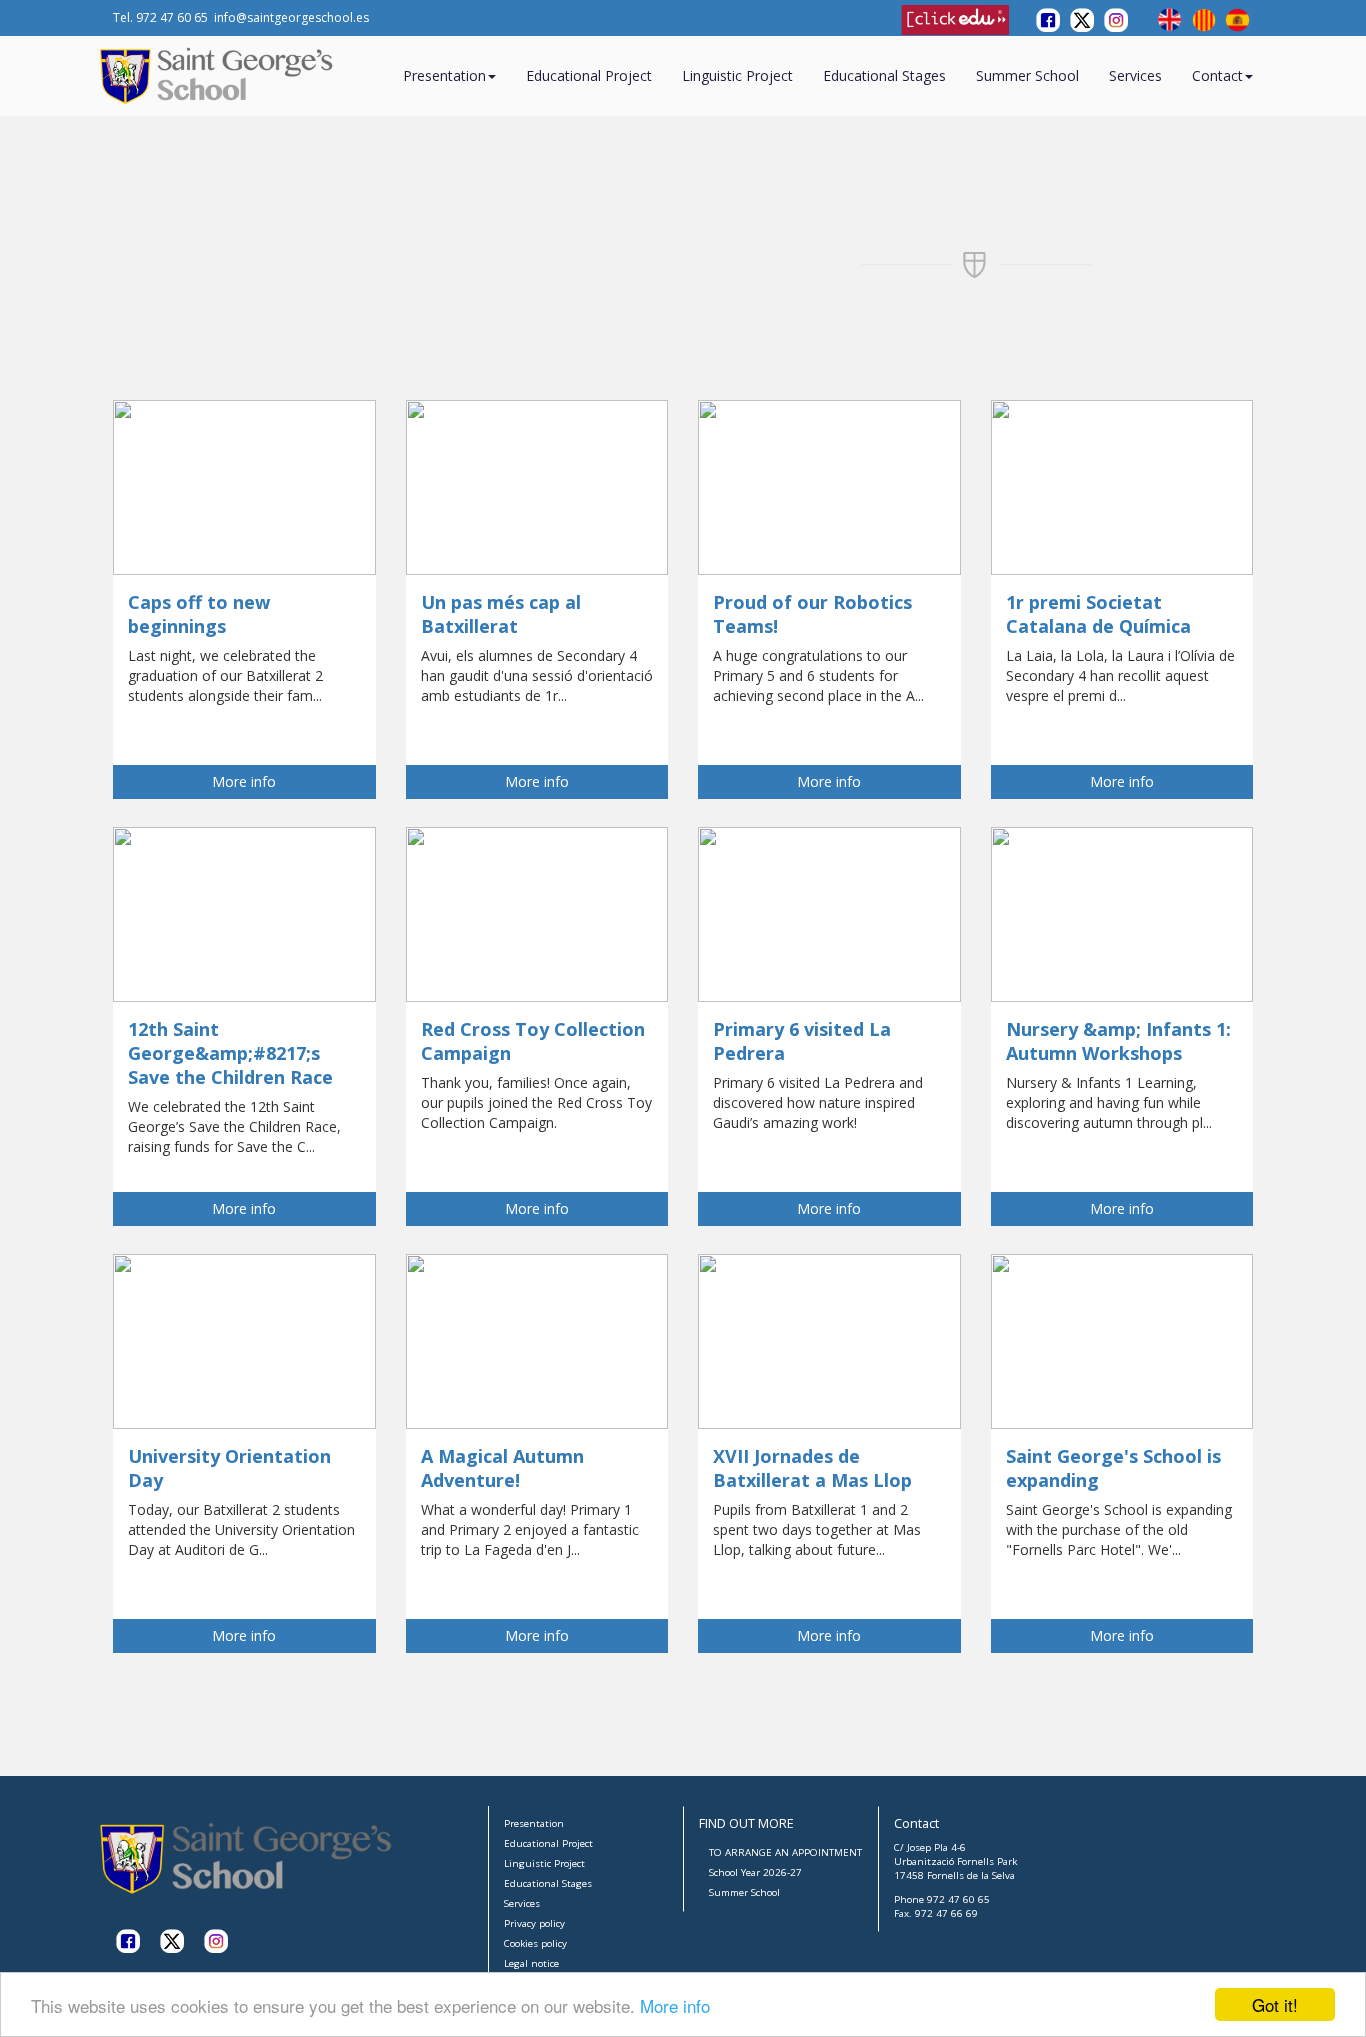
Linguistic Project (737, 75)
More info (675, 2005)
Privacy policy (534, 1923)
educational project (589, 75)
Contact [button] (1217, 75)
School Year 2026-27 (755, 1872)
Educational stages (884, 75)
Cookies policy (535, 1943)
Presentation (534, 1823)
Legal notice (531, 1963)
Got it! (1275, 2004)
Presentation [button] (444, 75)
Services (1135, 75)
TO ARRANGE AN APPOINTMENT (785, 1852)
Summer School (1027, 75)
